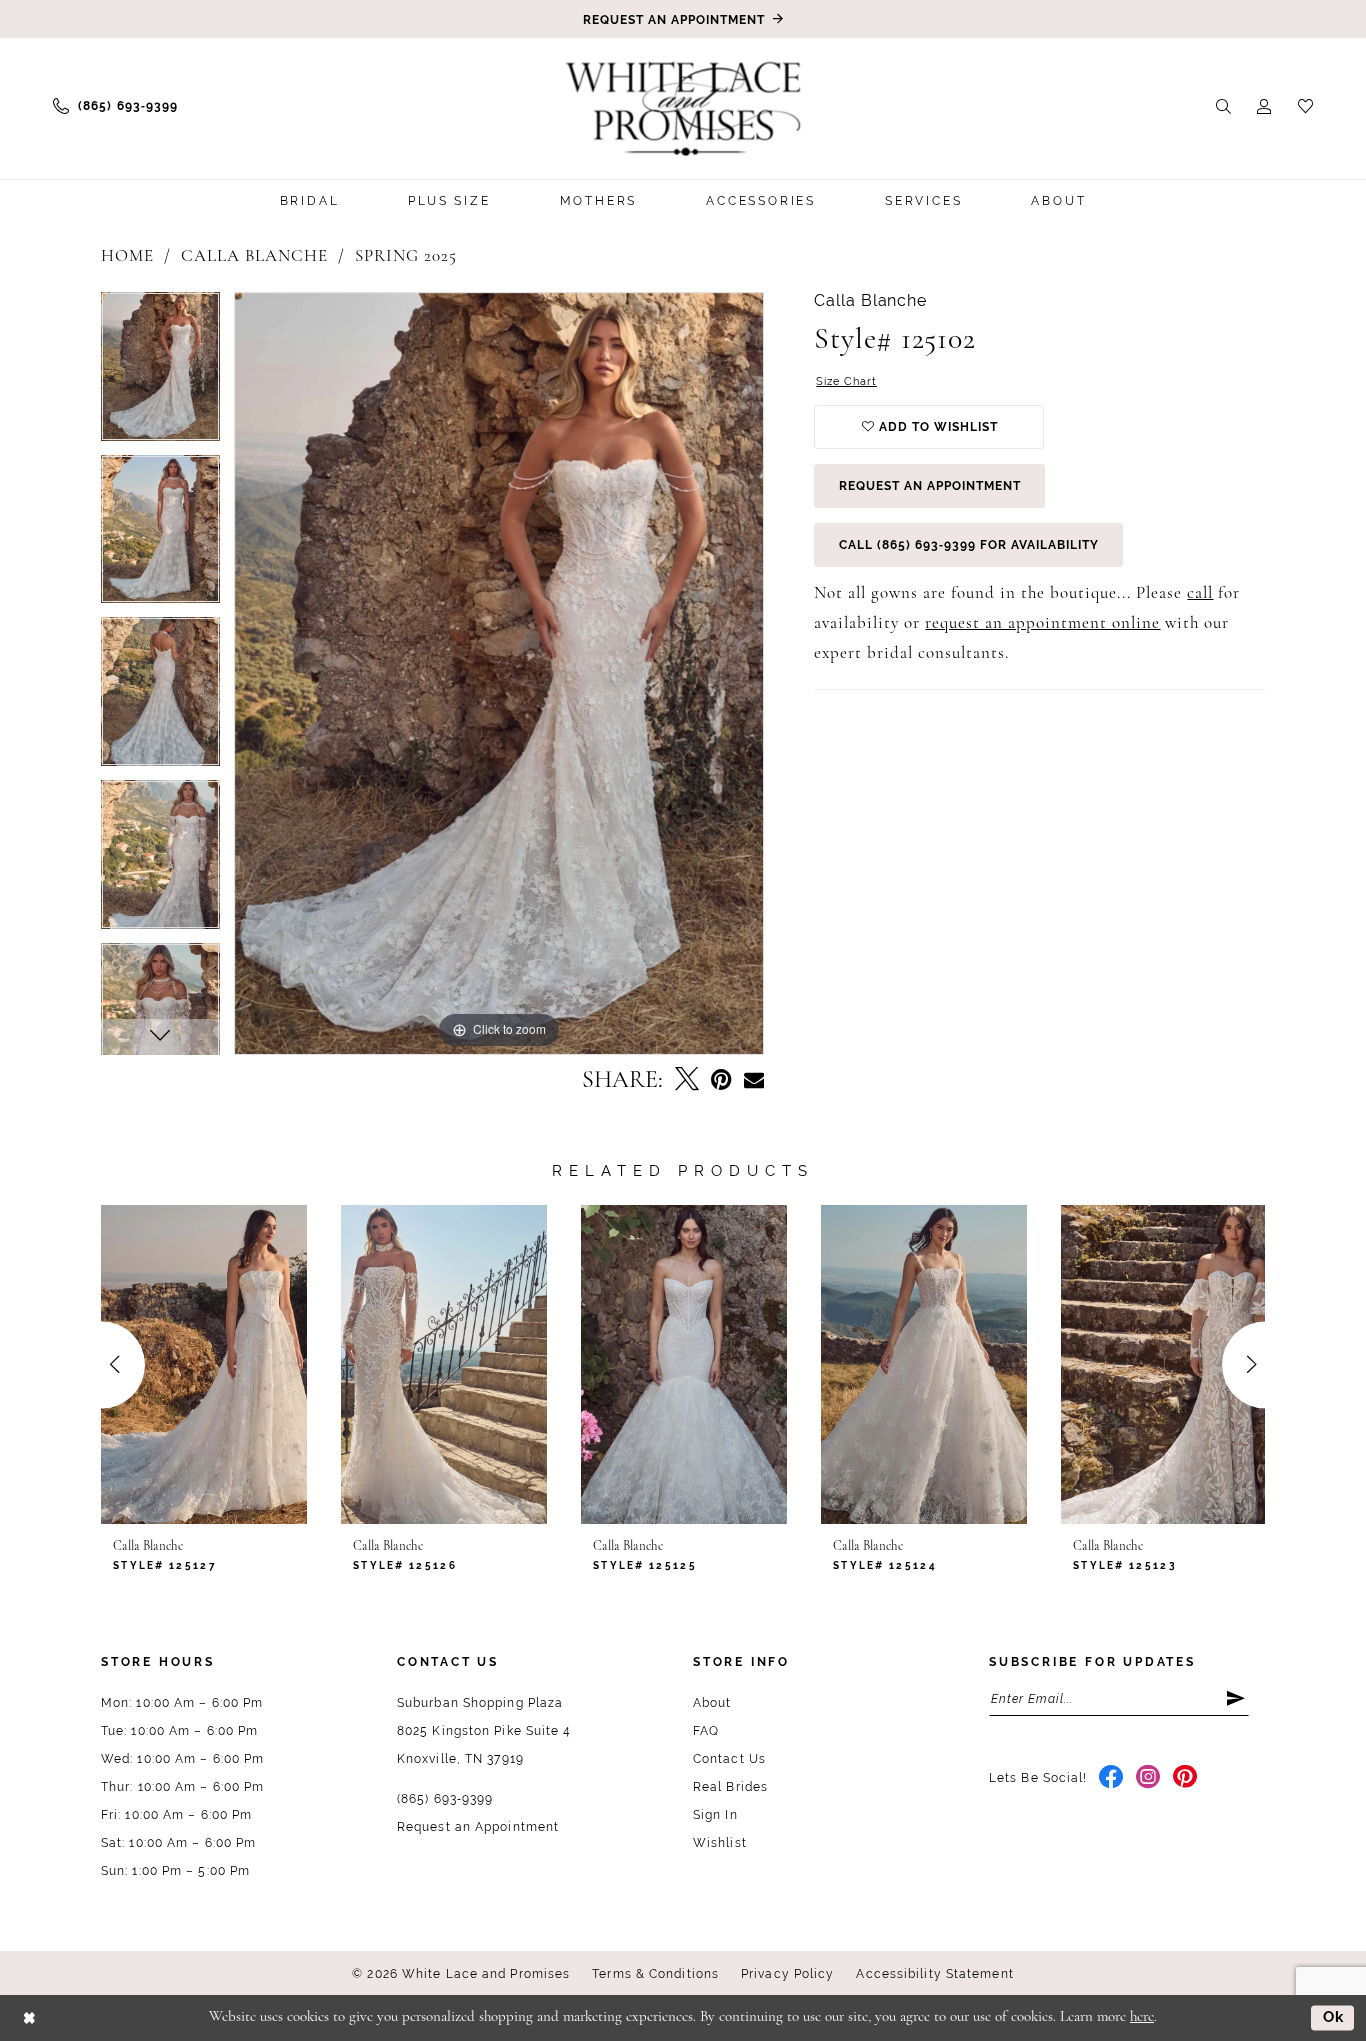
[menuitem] (115, 106)
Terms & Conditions (655, 1974)
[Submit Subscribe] (1237, 1699)
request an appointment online (1042, 623)
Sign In (715, 1815)
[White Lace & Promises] (683, 108)
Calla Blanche (254, 256)
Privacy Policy (787, 1974)
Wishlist (720, 1843)
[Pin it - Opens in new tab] (721, 1080)
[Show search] (1223, 105)
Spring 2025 (406, 256)
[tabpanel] (160, 373)
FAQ (706, 1731)
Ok (1334, 2017)
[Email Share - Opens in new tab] (754, 1081)
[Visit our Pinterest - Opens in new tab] (1185, 1778)
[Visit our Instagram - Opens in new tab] (1148, 1778)
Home (127, 256)
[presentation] (204, 1365)
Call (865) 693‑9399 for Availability (969, 545)
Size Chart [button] (846, 381)
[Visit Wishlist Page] (1305, 105)
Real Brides (730, 1787)
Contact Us (729, 1759)
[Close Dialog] (29, 2017)
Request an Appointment (930, 486)
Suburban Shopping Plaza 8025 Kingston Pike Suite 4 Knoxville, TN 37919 (484, 1731)
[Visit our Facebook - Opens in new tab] (1111, 1778)
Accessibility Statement (934, 1974)
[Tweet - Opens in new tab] (687, 1081)
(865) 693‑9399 (445, 1799)
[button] (1264, 105)
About (712, 1703)
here (1142, 2017)
